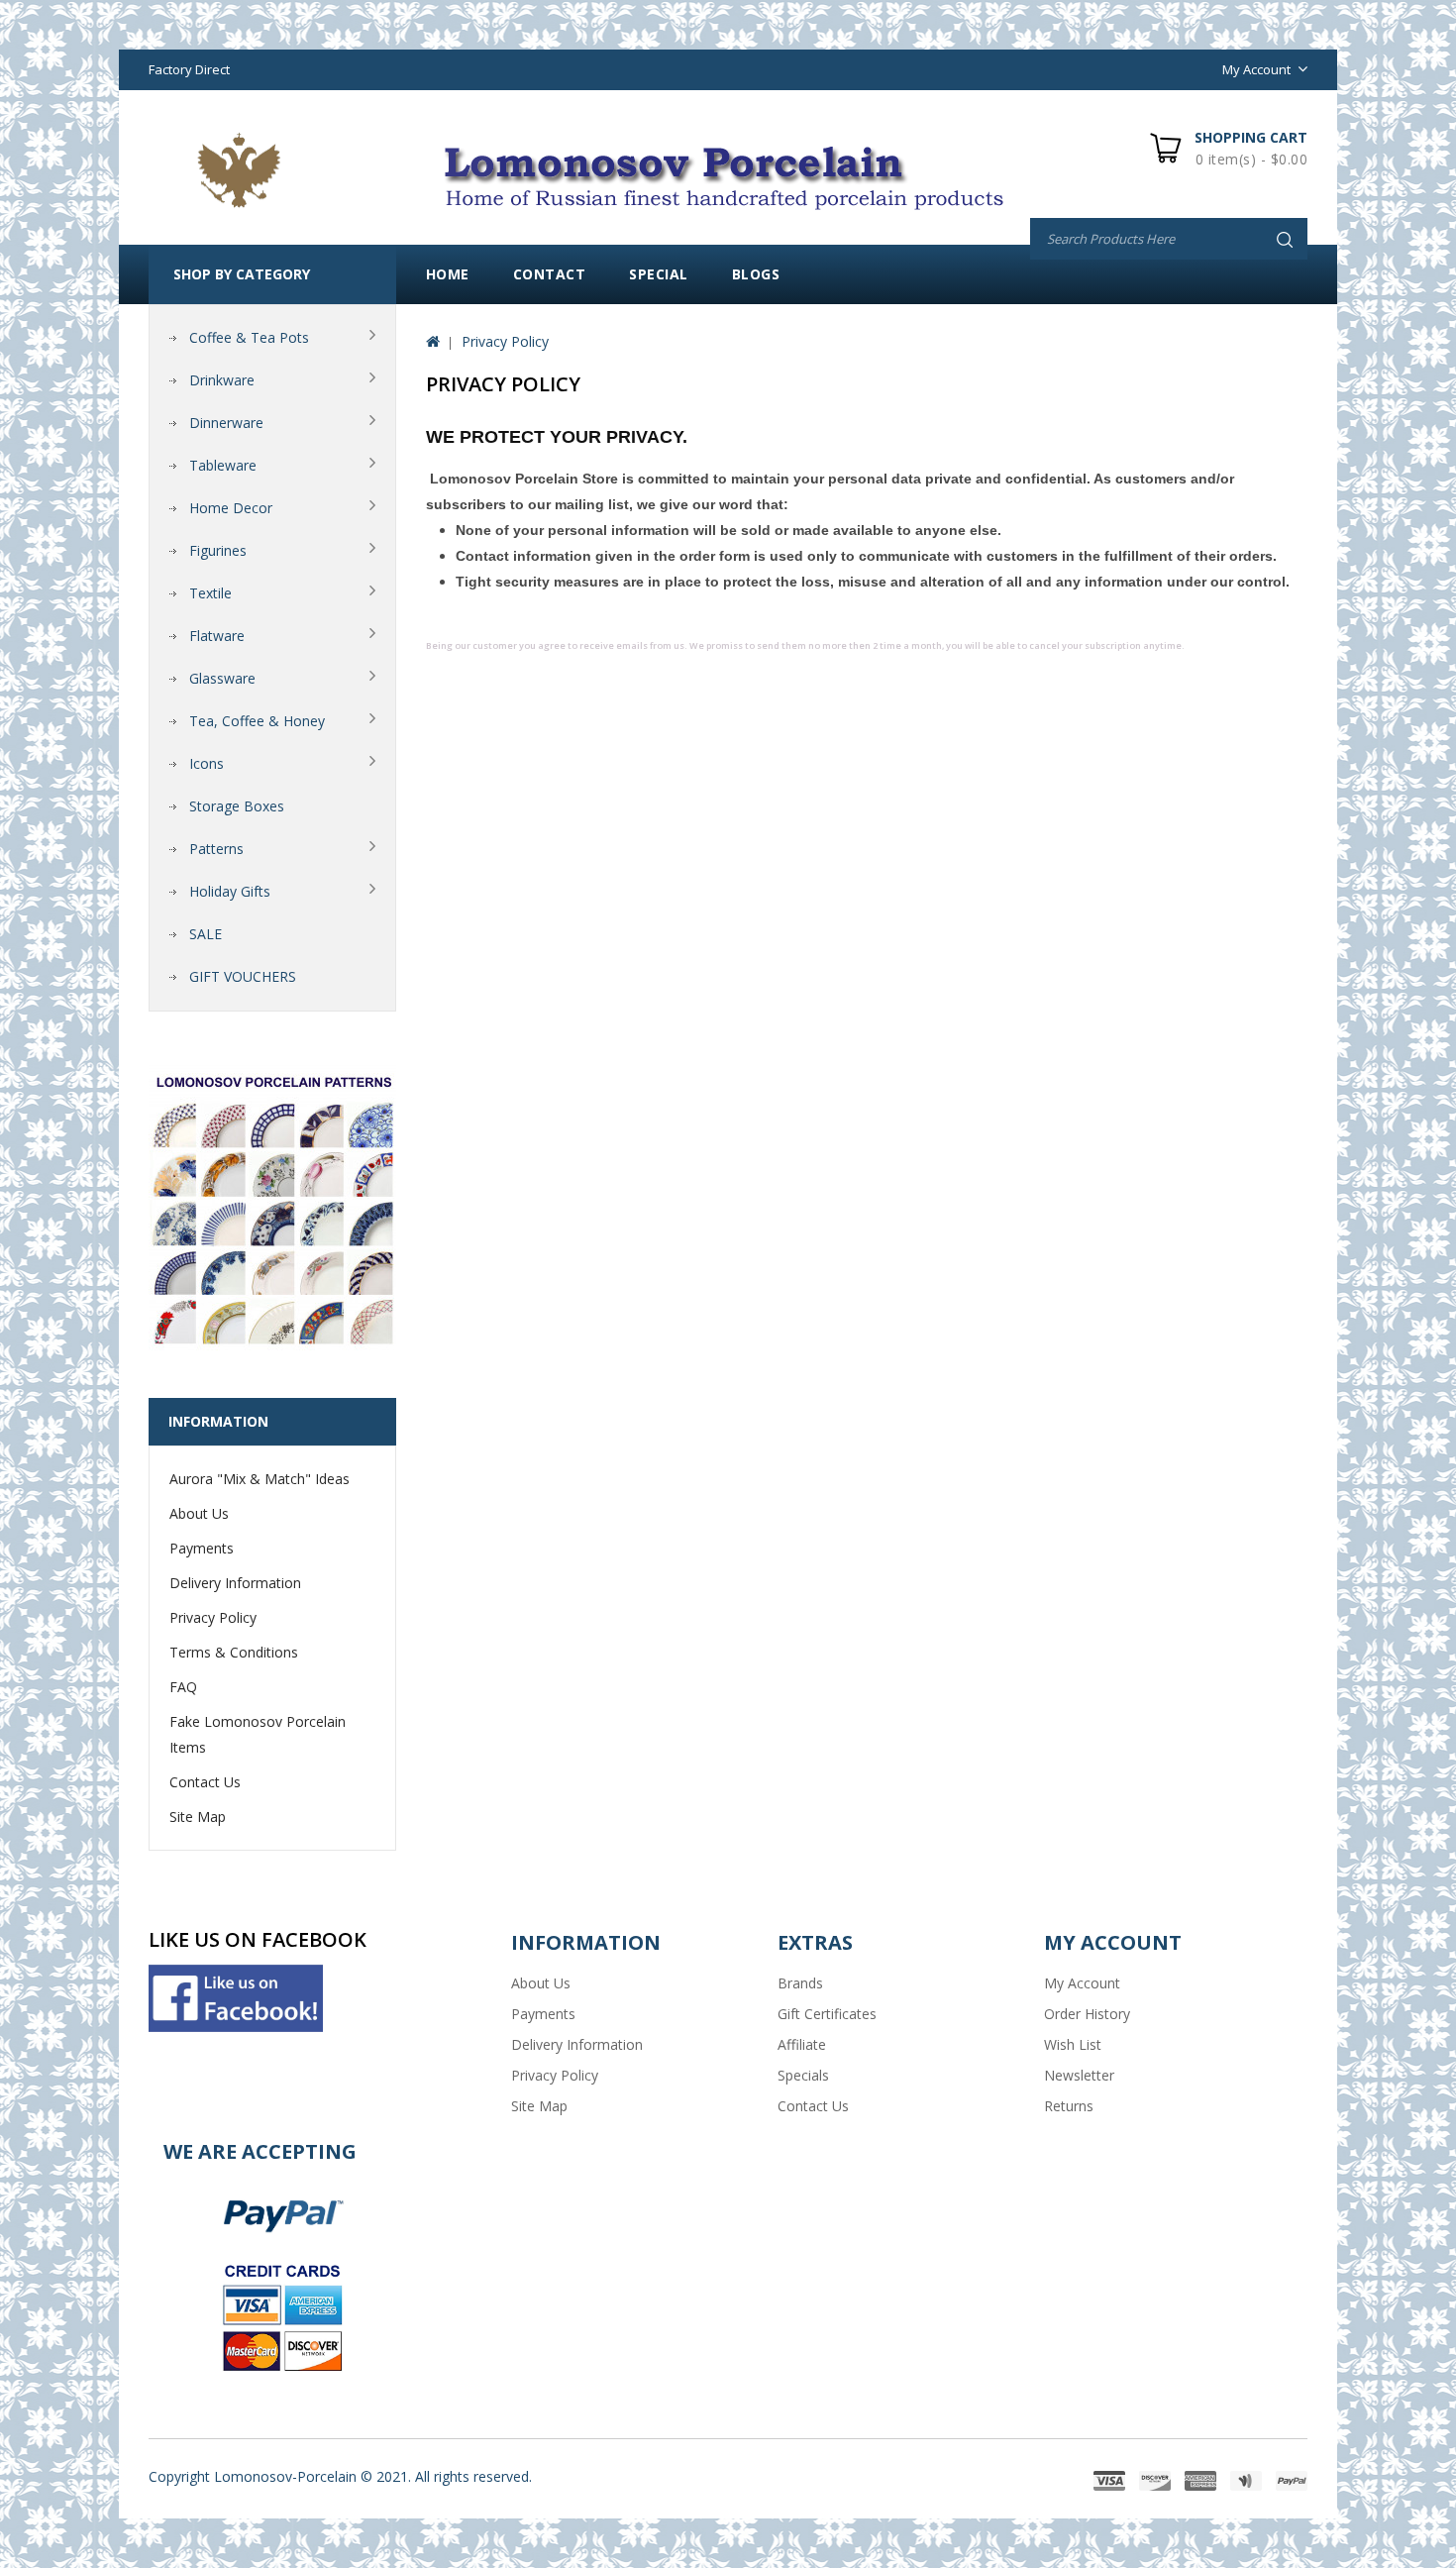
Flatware (217, 636)
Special (659, 274)
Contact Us (205, 1782)
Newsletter (1079, 2075)
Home (448, 274)
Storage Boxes (237, 806)
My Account (1082, 1983)
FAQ (183, 1687)
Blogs (756, 274)
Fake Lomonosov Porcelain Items (258, 1734)
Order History (1087, 2014)
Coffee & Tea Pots (249, 337)
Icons (207, 763)
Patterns (216, 849)
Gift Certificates (827, 2014)
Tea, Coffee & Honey (257, 721)
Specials (803, 2075)
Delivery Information (235, 1583)
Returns (1069, 2106)
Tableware (223, 465)
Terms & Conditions (234, 1652)
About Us (199, 1513)
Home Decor (231, 508)
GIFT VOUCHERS (243, 976)
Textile (210, 593)
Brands (800, 1983)
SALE (206, 934)
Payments (202, 1548)
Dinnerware (226, 423)
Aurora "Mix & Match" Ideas (260, 1479)
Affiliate (802, 2044)
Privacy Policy (213, 1617)
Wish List (1073, 2044)
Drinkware (222, 380)
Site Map (198, 1817)
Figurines (218, 550)
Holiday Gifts (230, 891)
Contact (550, 274)
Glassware (222, 678)
